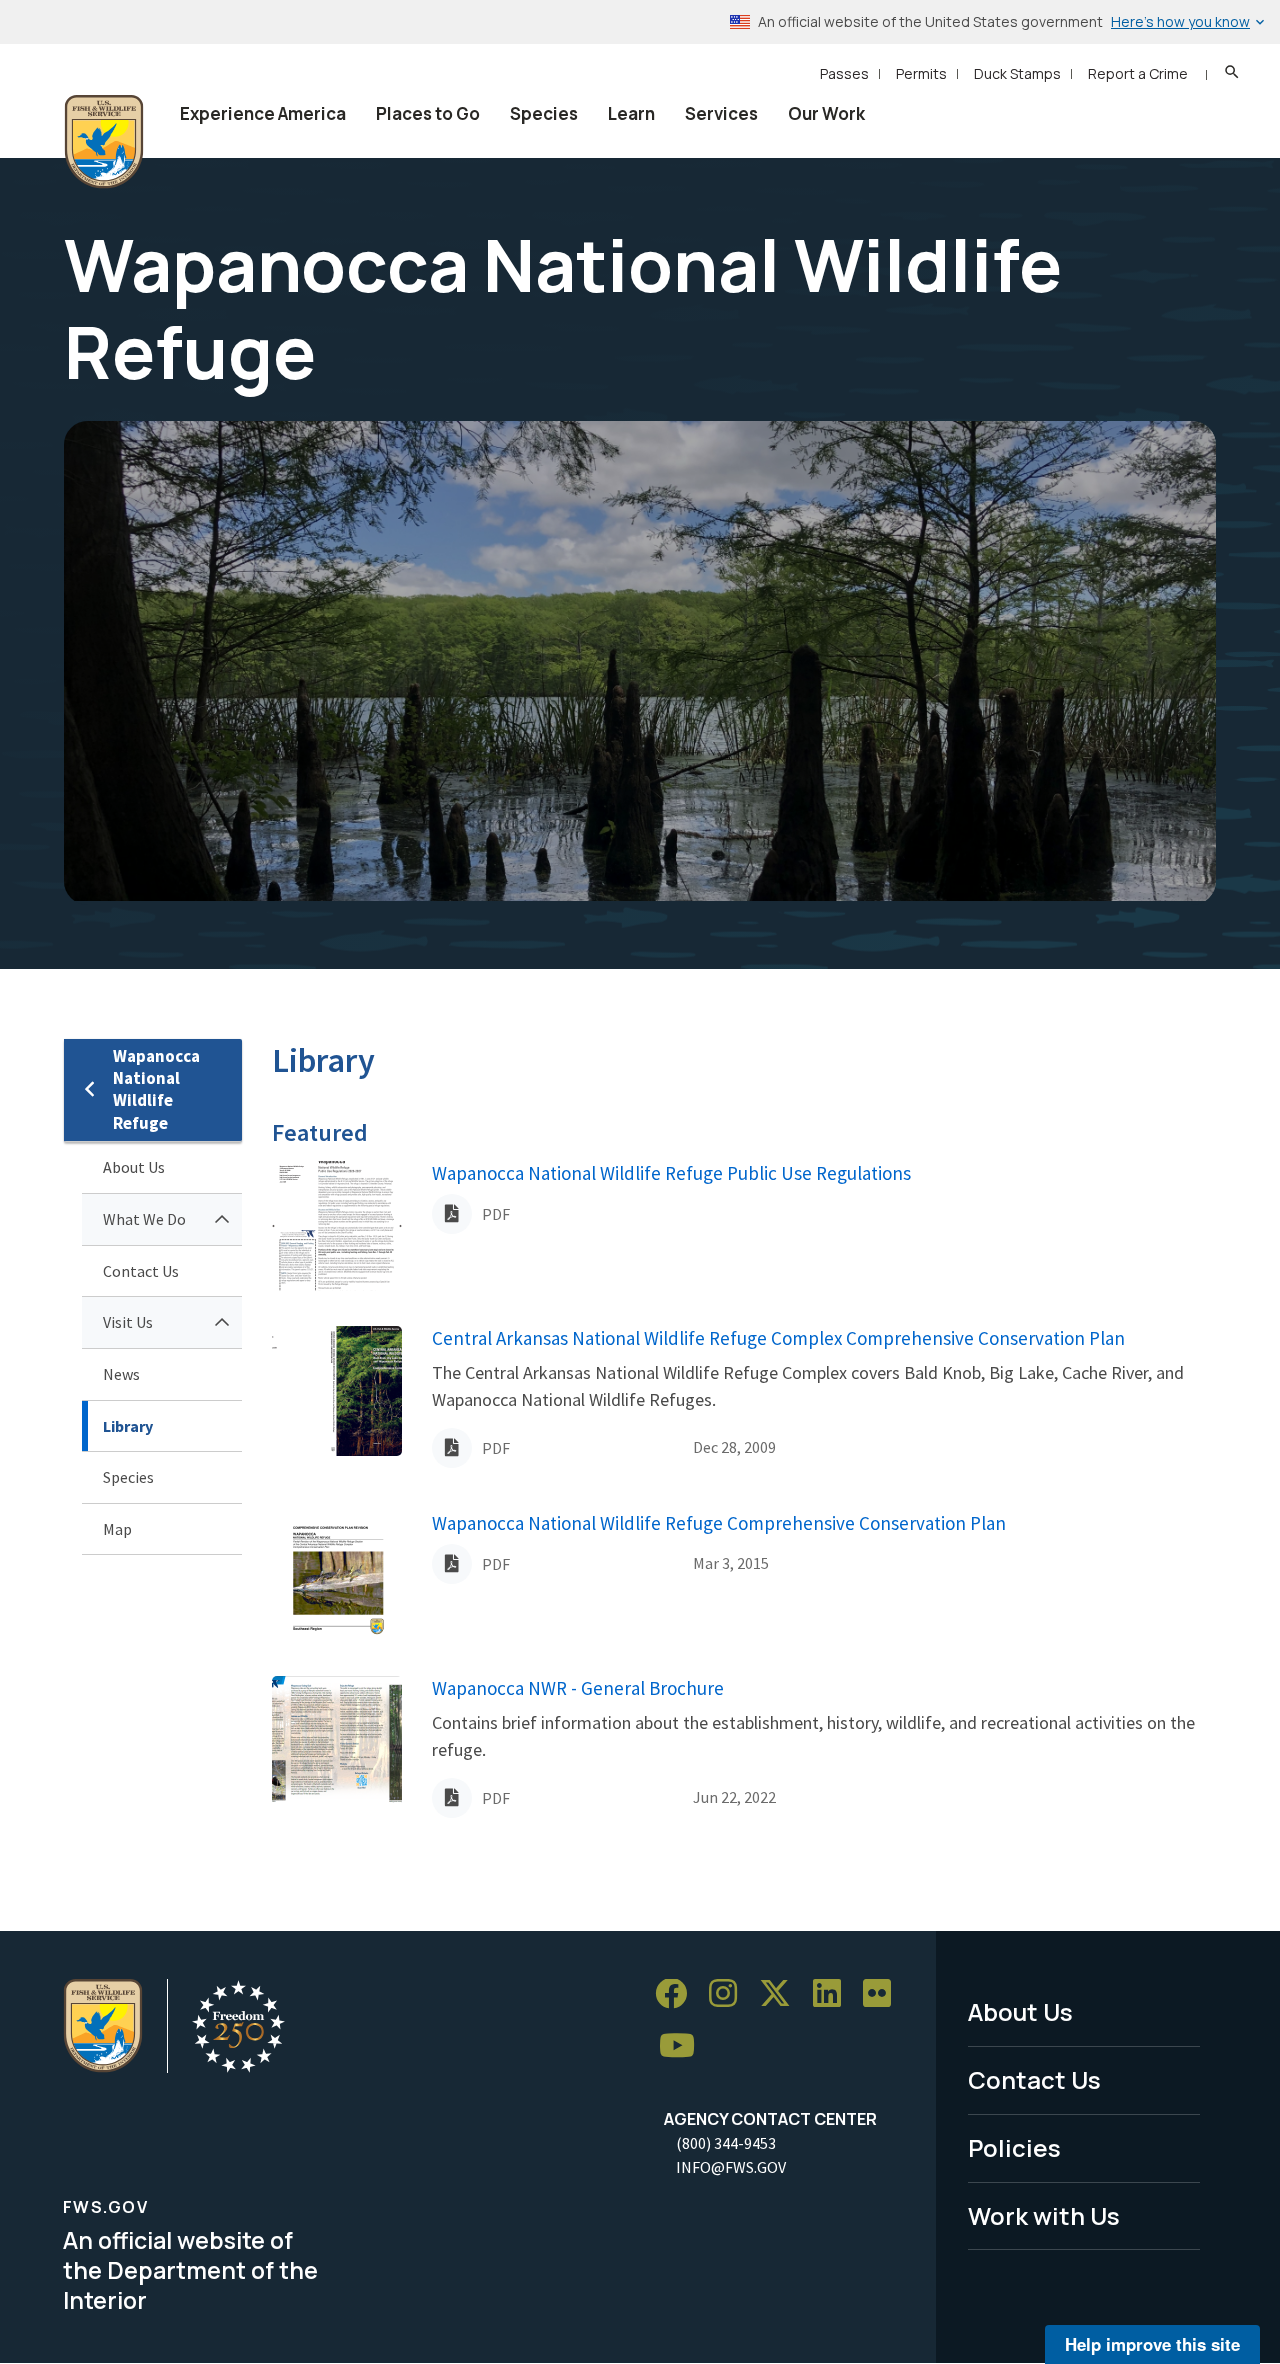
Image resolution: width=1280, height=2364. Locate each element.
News (121, 1374)
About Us (134, 1167)
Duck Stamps (1017, 73)
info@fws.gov (731, 2167)
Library (128, 1426)
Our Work (826, 113)
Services (721, 113)
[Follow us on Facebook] (678, 1994)
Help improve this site (1152, 2344)
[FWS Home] (104, 142)
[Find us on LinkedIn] (834, 1994)
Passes (844, 73)
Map (117, 1529)
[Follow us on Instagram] (730, 1994)
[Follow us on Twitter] (782, 1994)
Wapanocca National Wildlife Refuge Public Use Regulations (671, 1173)
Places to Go (428, 113)
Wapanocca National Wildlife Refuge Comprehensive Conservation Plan (719, 1523)
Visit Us (128, 1322)
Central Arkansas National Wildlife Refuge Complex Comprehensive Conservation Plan (778, 1338)
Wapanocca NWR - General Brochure (578, 1688)
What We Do (144, 1219)
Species (544, 113)
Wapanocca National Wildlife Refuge (156, 1089)
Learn (631, 113)
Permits (921, 73)
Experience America (263, 113)
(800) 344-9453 (726, 2143)
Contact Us (141, 1271)
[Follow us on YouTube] (684, 2046)
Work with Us (1044, 2215)
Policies (1014, 2147)
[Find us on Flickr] (884, 1994)
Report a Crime (1138, 73)
